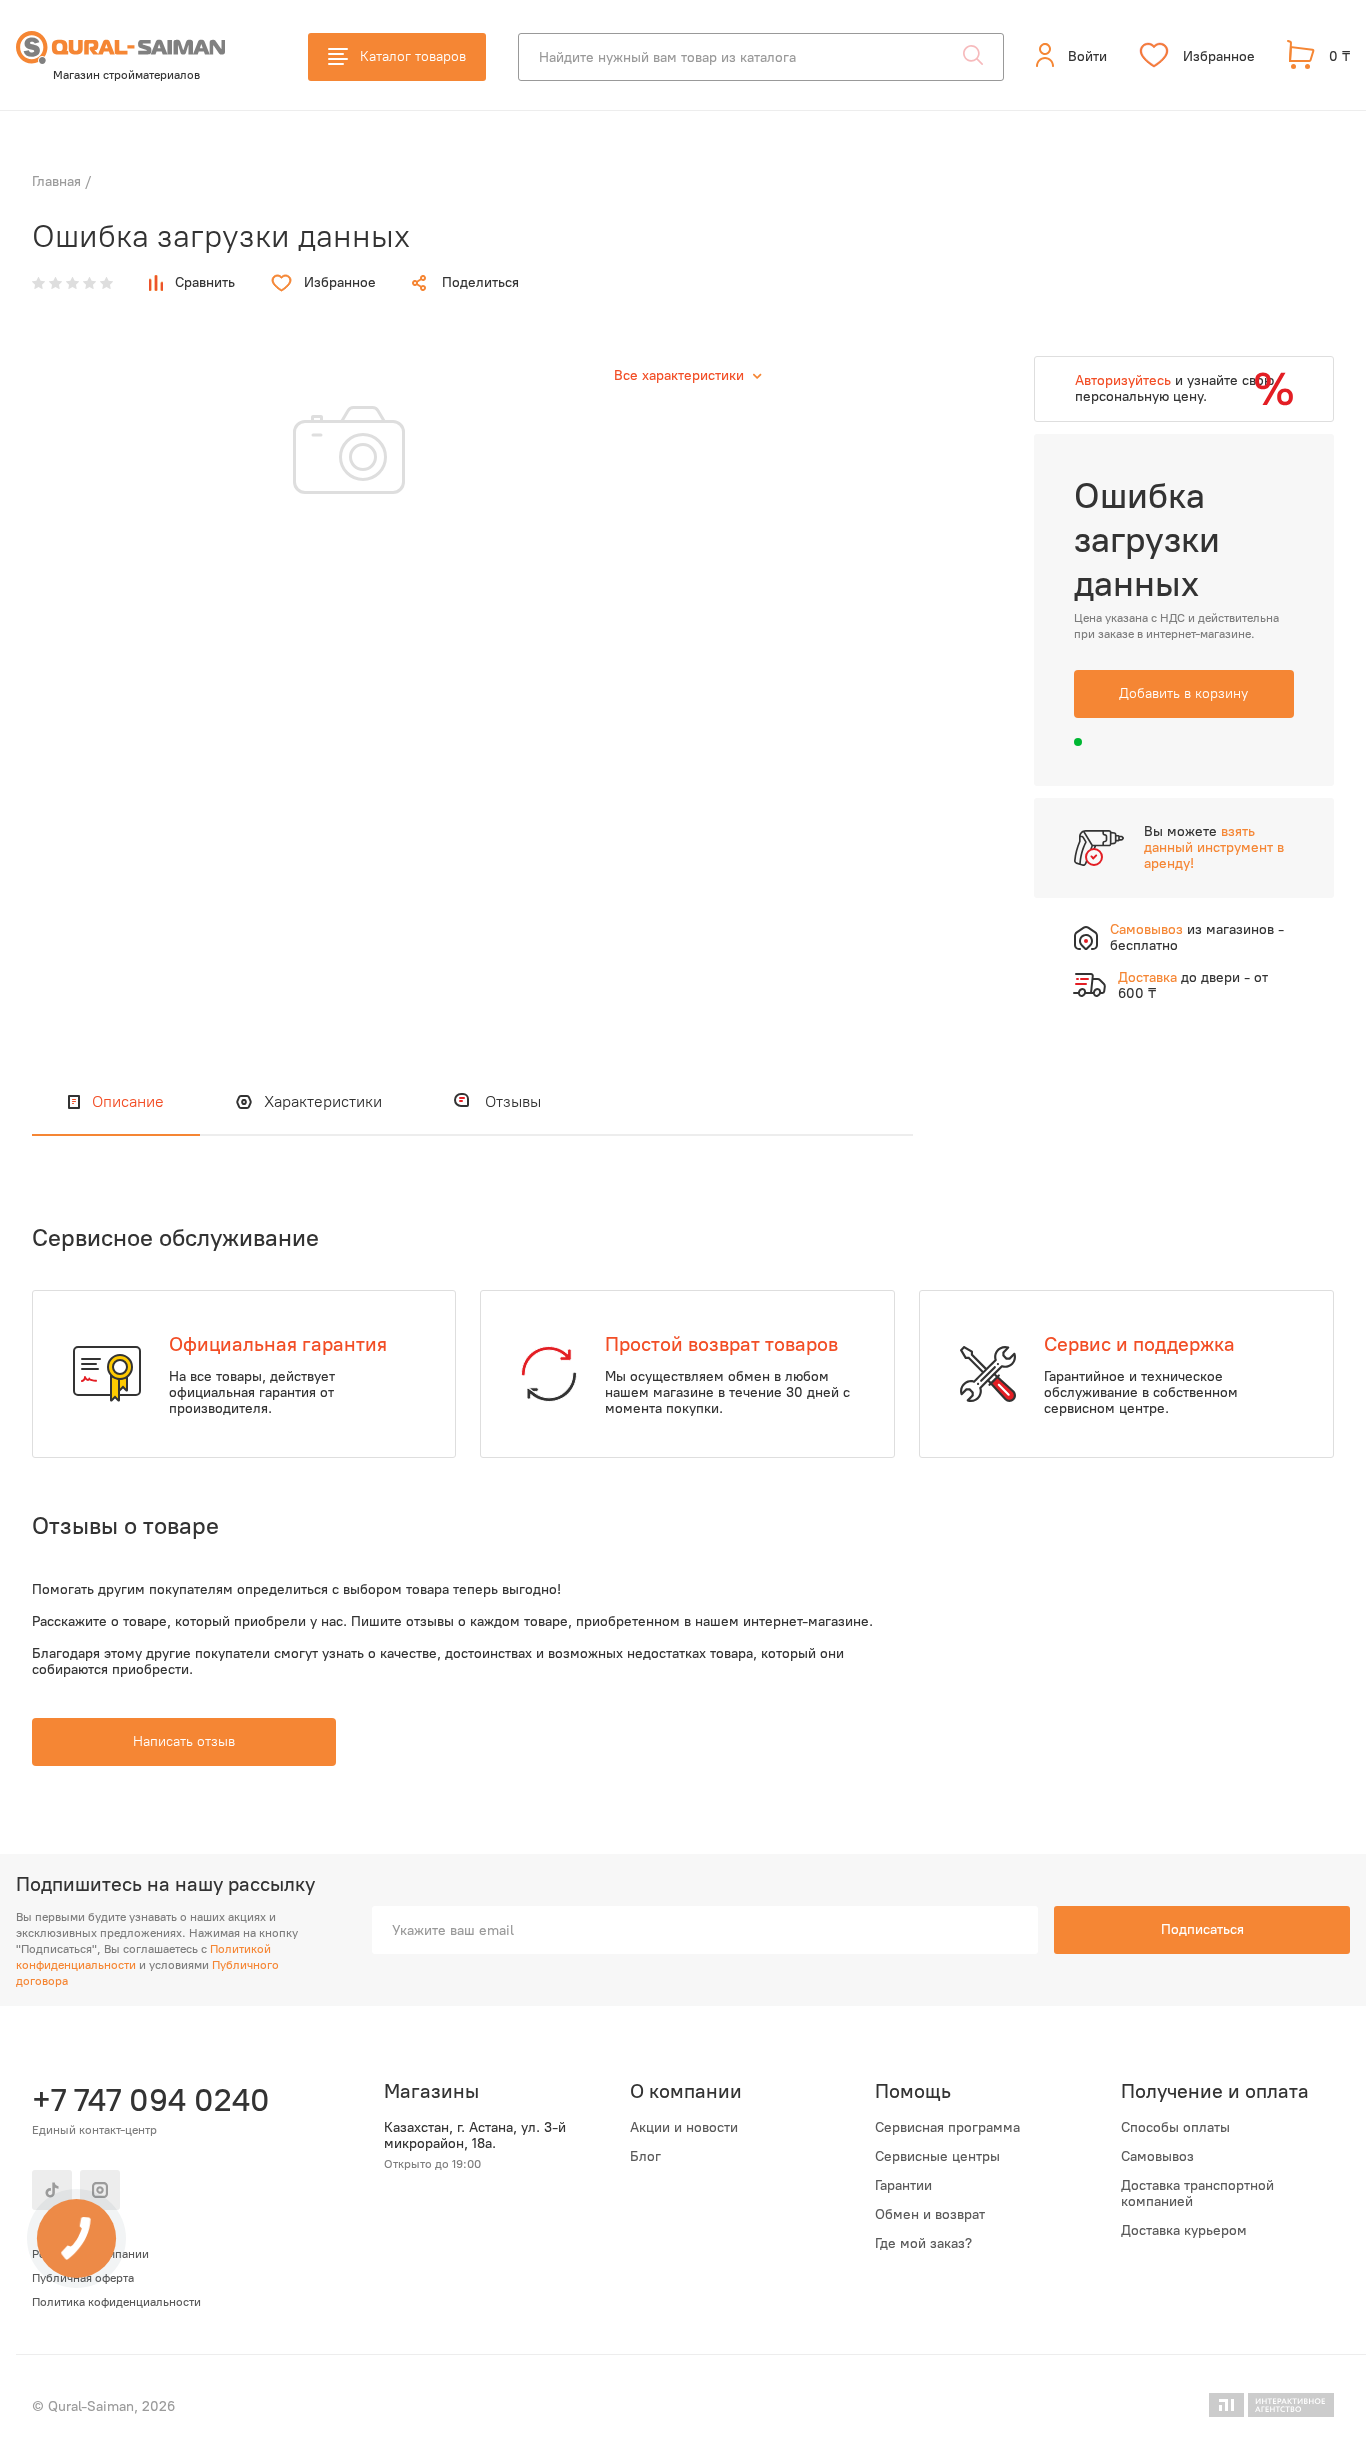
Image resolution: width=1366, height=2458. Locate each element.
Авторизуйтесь (1123, 380)
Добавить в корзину (1183, 693)
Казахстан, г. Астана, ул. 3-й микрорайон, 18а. (475, 2136)
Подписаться (1202, 1929)
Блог (645, 2157)
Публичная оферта (83, 2278)
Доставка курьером (1184, 2231)
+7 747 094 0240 (148, 2100)
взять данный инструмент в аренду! (1214, 847)
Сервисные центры (937, 2157)
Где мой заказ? (923, 2244)
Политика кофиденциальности (116, 2302)
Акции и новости (684, 2128)
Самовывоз (1157, 2157)
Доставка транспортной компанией (1197, 2194)
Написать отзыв (184, 1741)
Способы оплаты (1175, 2128)
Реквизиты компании (90, 2254)
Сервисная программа (947, 2128)
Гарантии (903, 2186)
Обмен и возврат (930, 2215)
